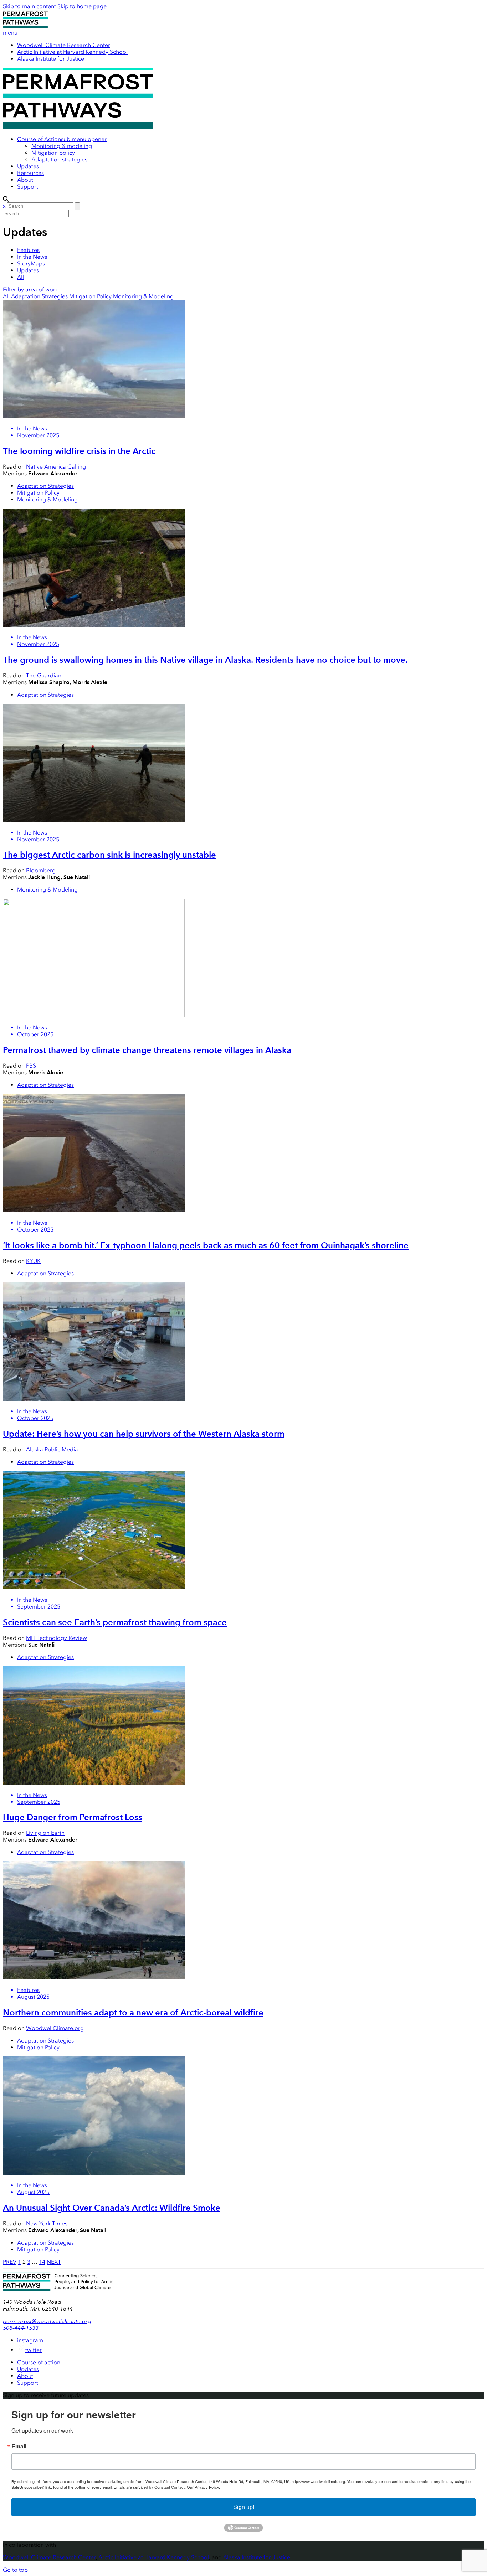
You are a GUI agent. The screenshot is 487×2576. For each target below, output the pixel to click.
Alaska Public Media (52, 1449)
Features (28, 250)
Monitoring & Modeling (143, 296)
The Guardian (44, 675)
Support (28, 187)
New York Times (47, 2223)
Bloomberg (41, 870)
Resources (30, 173)
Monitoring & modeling (62, 146)
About (25, 180)
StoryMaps (31, 264)
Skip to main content (29, 6)
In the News (32, 257)
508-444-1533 (21, 2328)
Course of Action (39, 139)
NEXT (54, 2262)
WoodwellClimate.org (55, 2028)
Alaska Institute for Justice (51, 59)
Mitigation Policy (90, 296)
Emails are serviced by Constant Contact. (150, 2487)
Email (19, 2446)
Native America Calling (56, 467)
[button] (84, 139)
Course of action (39, 2362)
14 (42, 2262)
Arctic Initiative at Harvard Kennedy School (72, 52)
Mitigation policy (53, 153)
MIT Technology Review (57, 1638)
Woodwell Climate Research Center (64, 45)
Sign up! (244, 2507)
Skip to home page (82, 6)
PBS (31, 1066)
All (20, 277)
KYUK (33, 1261)
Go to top (15, 2570)
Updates (28, 166)
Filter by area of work (30, 290)
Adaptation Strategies (39, 296)
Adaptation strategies (59, 159)
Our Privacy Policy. (203, 2487)
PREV (10, 2262)
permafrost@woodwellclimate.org (47, 2321)
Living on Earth (45, 1833)
